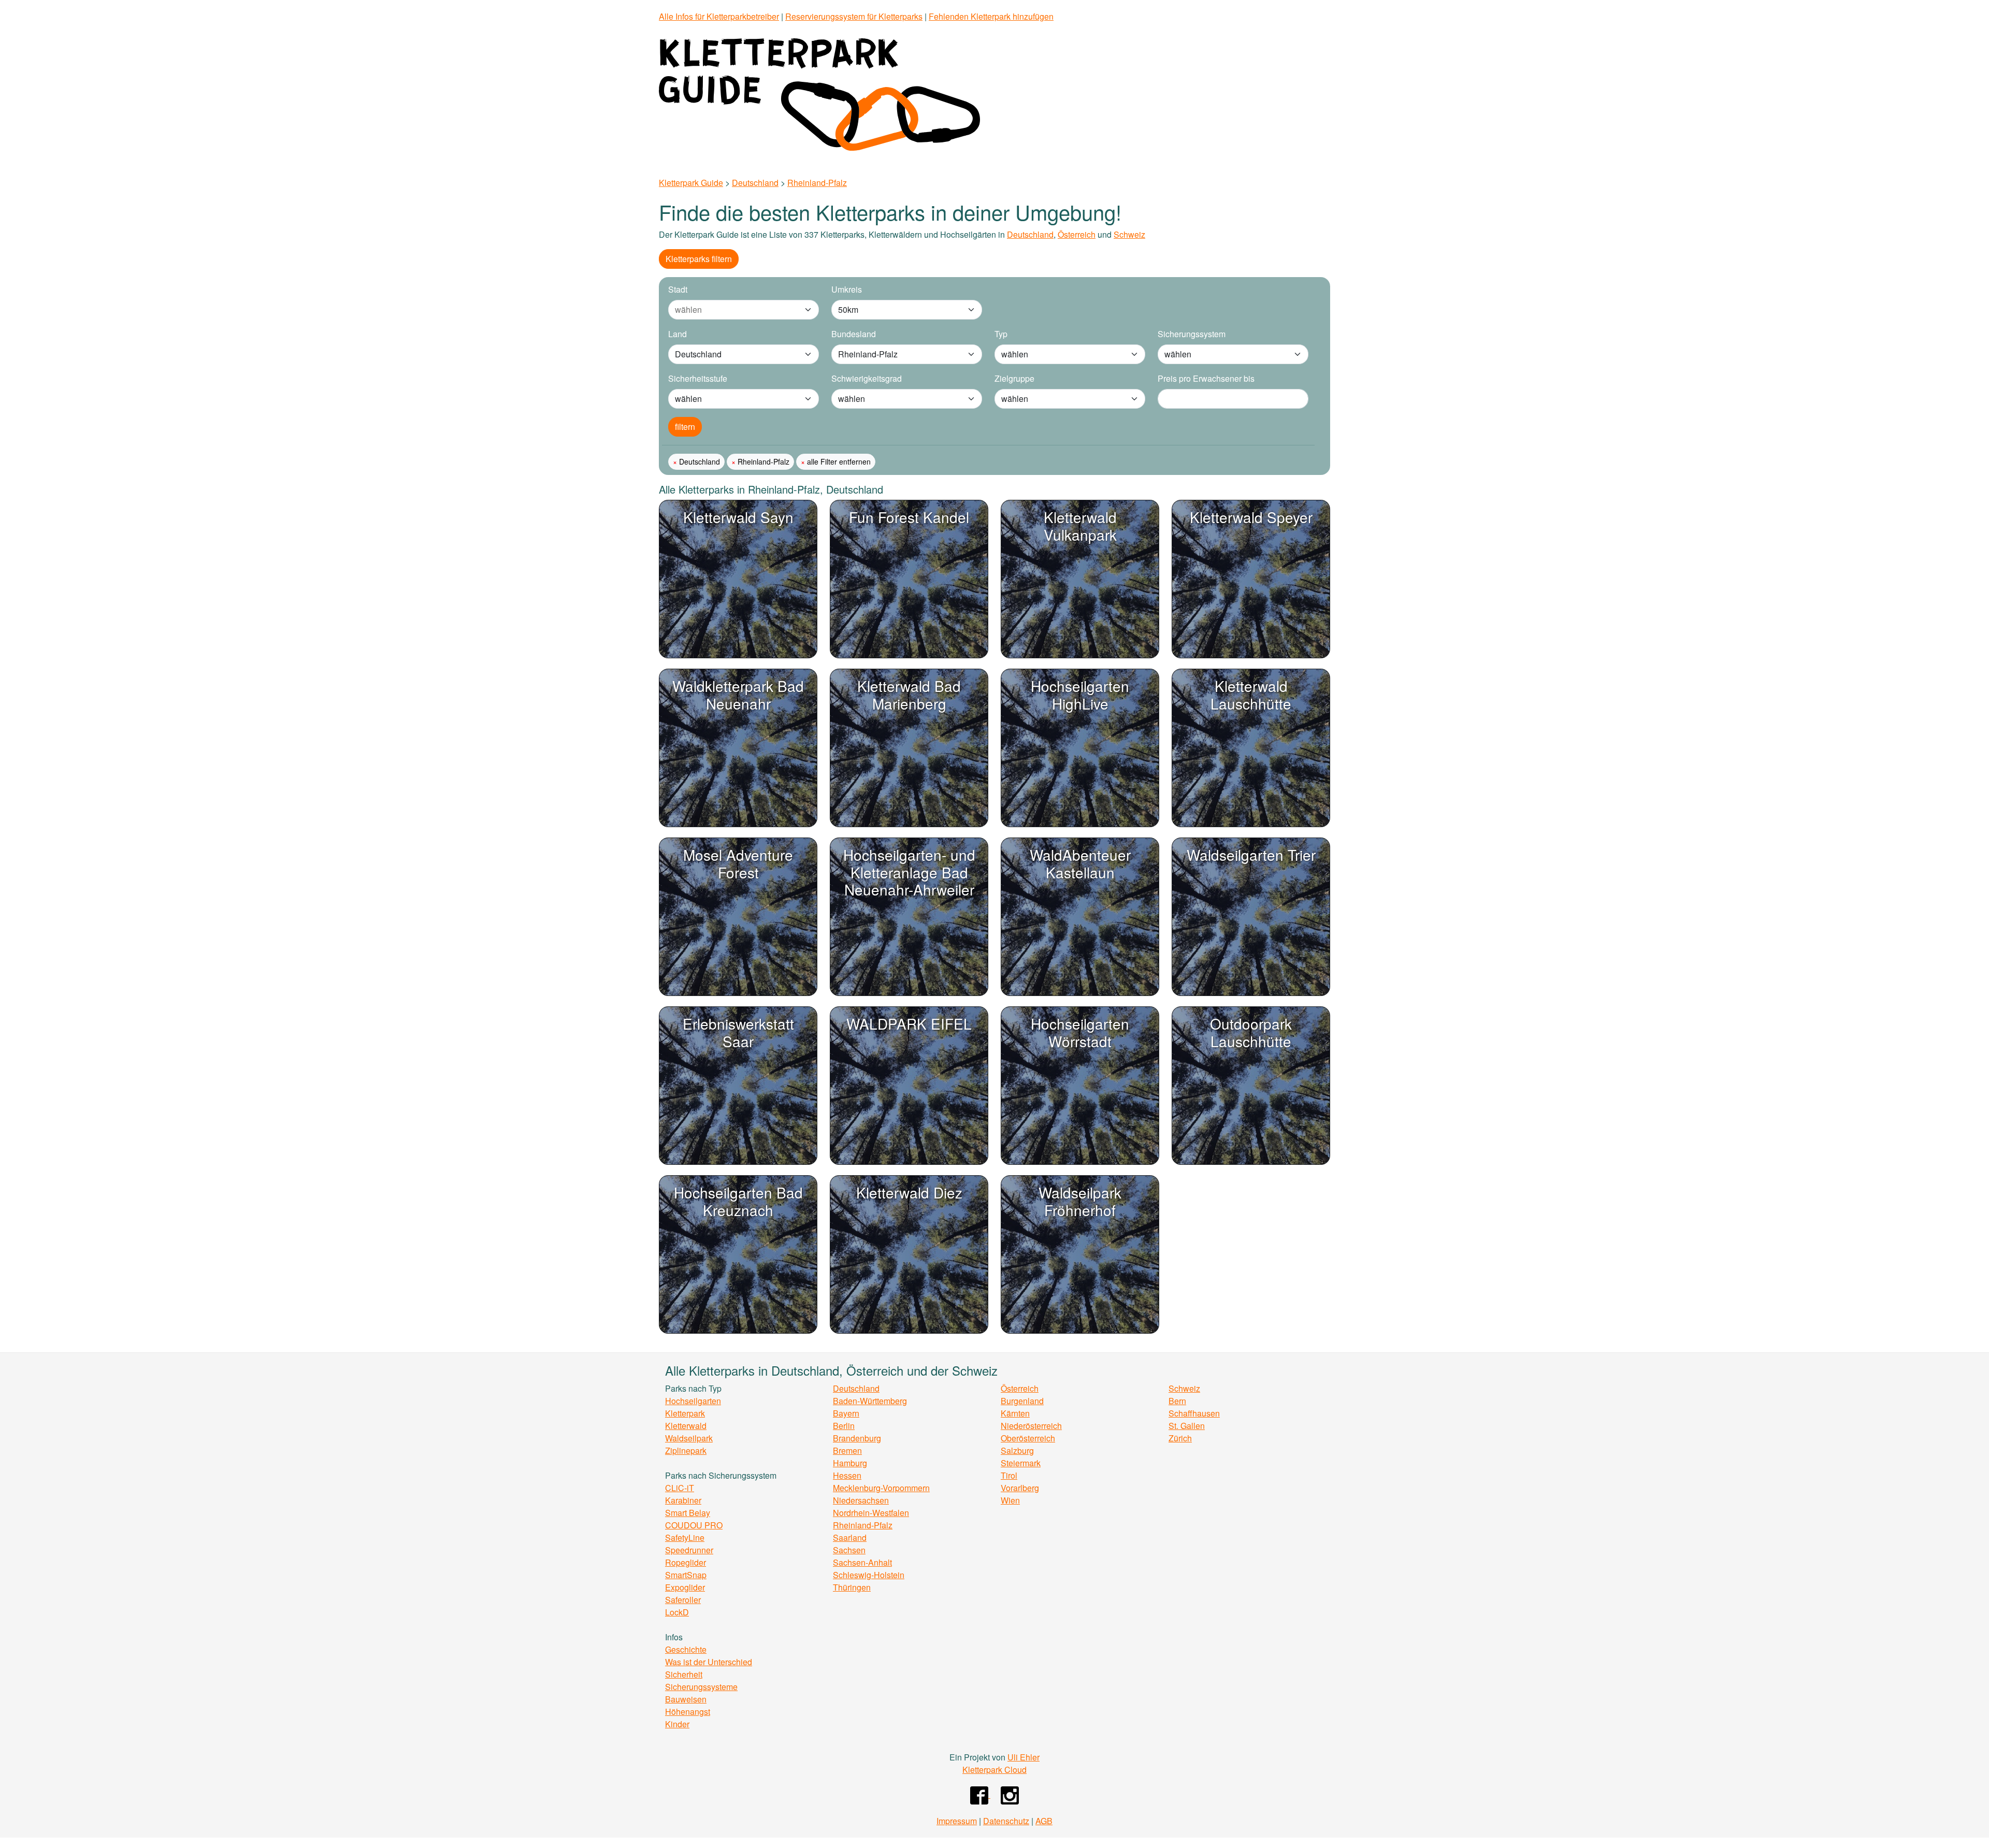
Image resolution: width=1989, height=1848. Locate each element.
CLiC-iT (680, 1488)
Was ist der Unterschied (709, 1662)
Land (678, 334)
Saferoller (683, 1600)
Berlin (844, 1426)
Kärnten (1015, 1413)
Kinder (677, 1724)
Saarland (850, 1537)
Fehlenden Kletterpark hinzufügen (991, 16)
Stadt (678, 289)
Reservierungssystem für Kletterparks (854, 16)
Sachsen (849, 1550)
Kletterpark (685, 1413)
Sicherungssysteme (701, 1687)
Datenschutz (1006, 1821)
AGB (1044, 1821)
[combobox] (733, 310)
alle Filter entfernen (838, 461)
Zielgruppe (1014, 378)
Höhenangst (688, 1712)
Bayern (846, 1413)
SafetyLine (685, 1537)
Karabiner (683, 1500)
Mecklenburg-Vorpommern (881, 1488)
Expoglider (685, 1587)
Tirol (1009, 1475)
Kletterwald (686, 1426)
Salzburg (1017, 1450)
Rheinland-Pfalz (817, 183)
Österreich (1077, 234)
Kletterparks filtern (699, 259)
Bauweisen (686, 1699)
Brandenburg (857, 1438)
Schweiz (1129, 234)
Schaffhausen (1194, 1413)
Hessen (847, 1475)
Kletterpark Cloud (994, 1770)
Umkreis (847, 289)
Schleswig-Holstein (869, 1575)
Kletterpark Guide (691, 183)
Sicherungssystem (1192, 334)
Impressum (957, 1821)
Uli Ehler (1024, 1757)
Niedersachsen (861, 1500)
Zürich (1180, 1438)
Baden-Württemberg (870, 1401)
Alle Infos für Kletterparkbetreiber (719, 16)
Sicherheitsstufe (698, 378)
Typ (1001, 334)
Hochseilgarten (693, 1401)
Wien (1010, 1500)
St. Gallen (1187, 1426)
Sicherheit (684, 1674)
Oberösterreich (1028, 1438)
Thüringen (852, 1587)
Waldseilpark (689, 1438)
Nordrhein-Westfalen (871, 1513)
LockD (677, 1612)
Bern (1177, 1401)
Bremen (847, 1450)
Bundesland (854, 334)
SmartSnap (686, 1575)
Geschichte (686, 1649)
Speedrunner (689, 1550)
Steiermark (1021, 1463)
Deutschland (755, 183)
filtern (685, 427)
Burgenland (1022, 1401)
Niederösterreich (1031, 1426)
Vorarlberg (1020, 1488)
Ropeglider (686, 1562)
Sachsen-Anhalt (862, 1562)
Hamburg (850, 1463)
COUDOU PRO (694, 1525)
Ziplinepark (686, 1450)
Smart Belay (688, 1513)
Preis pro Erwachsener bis (1206, 378)
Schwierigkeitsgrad (867, 378)
